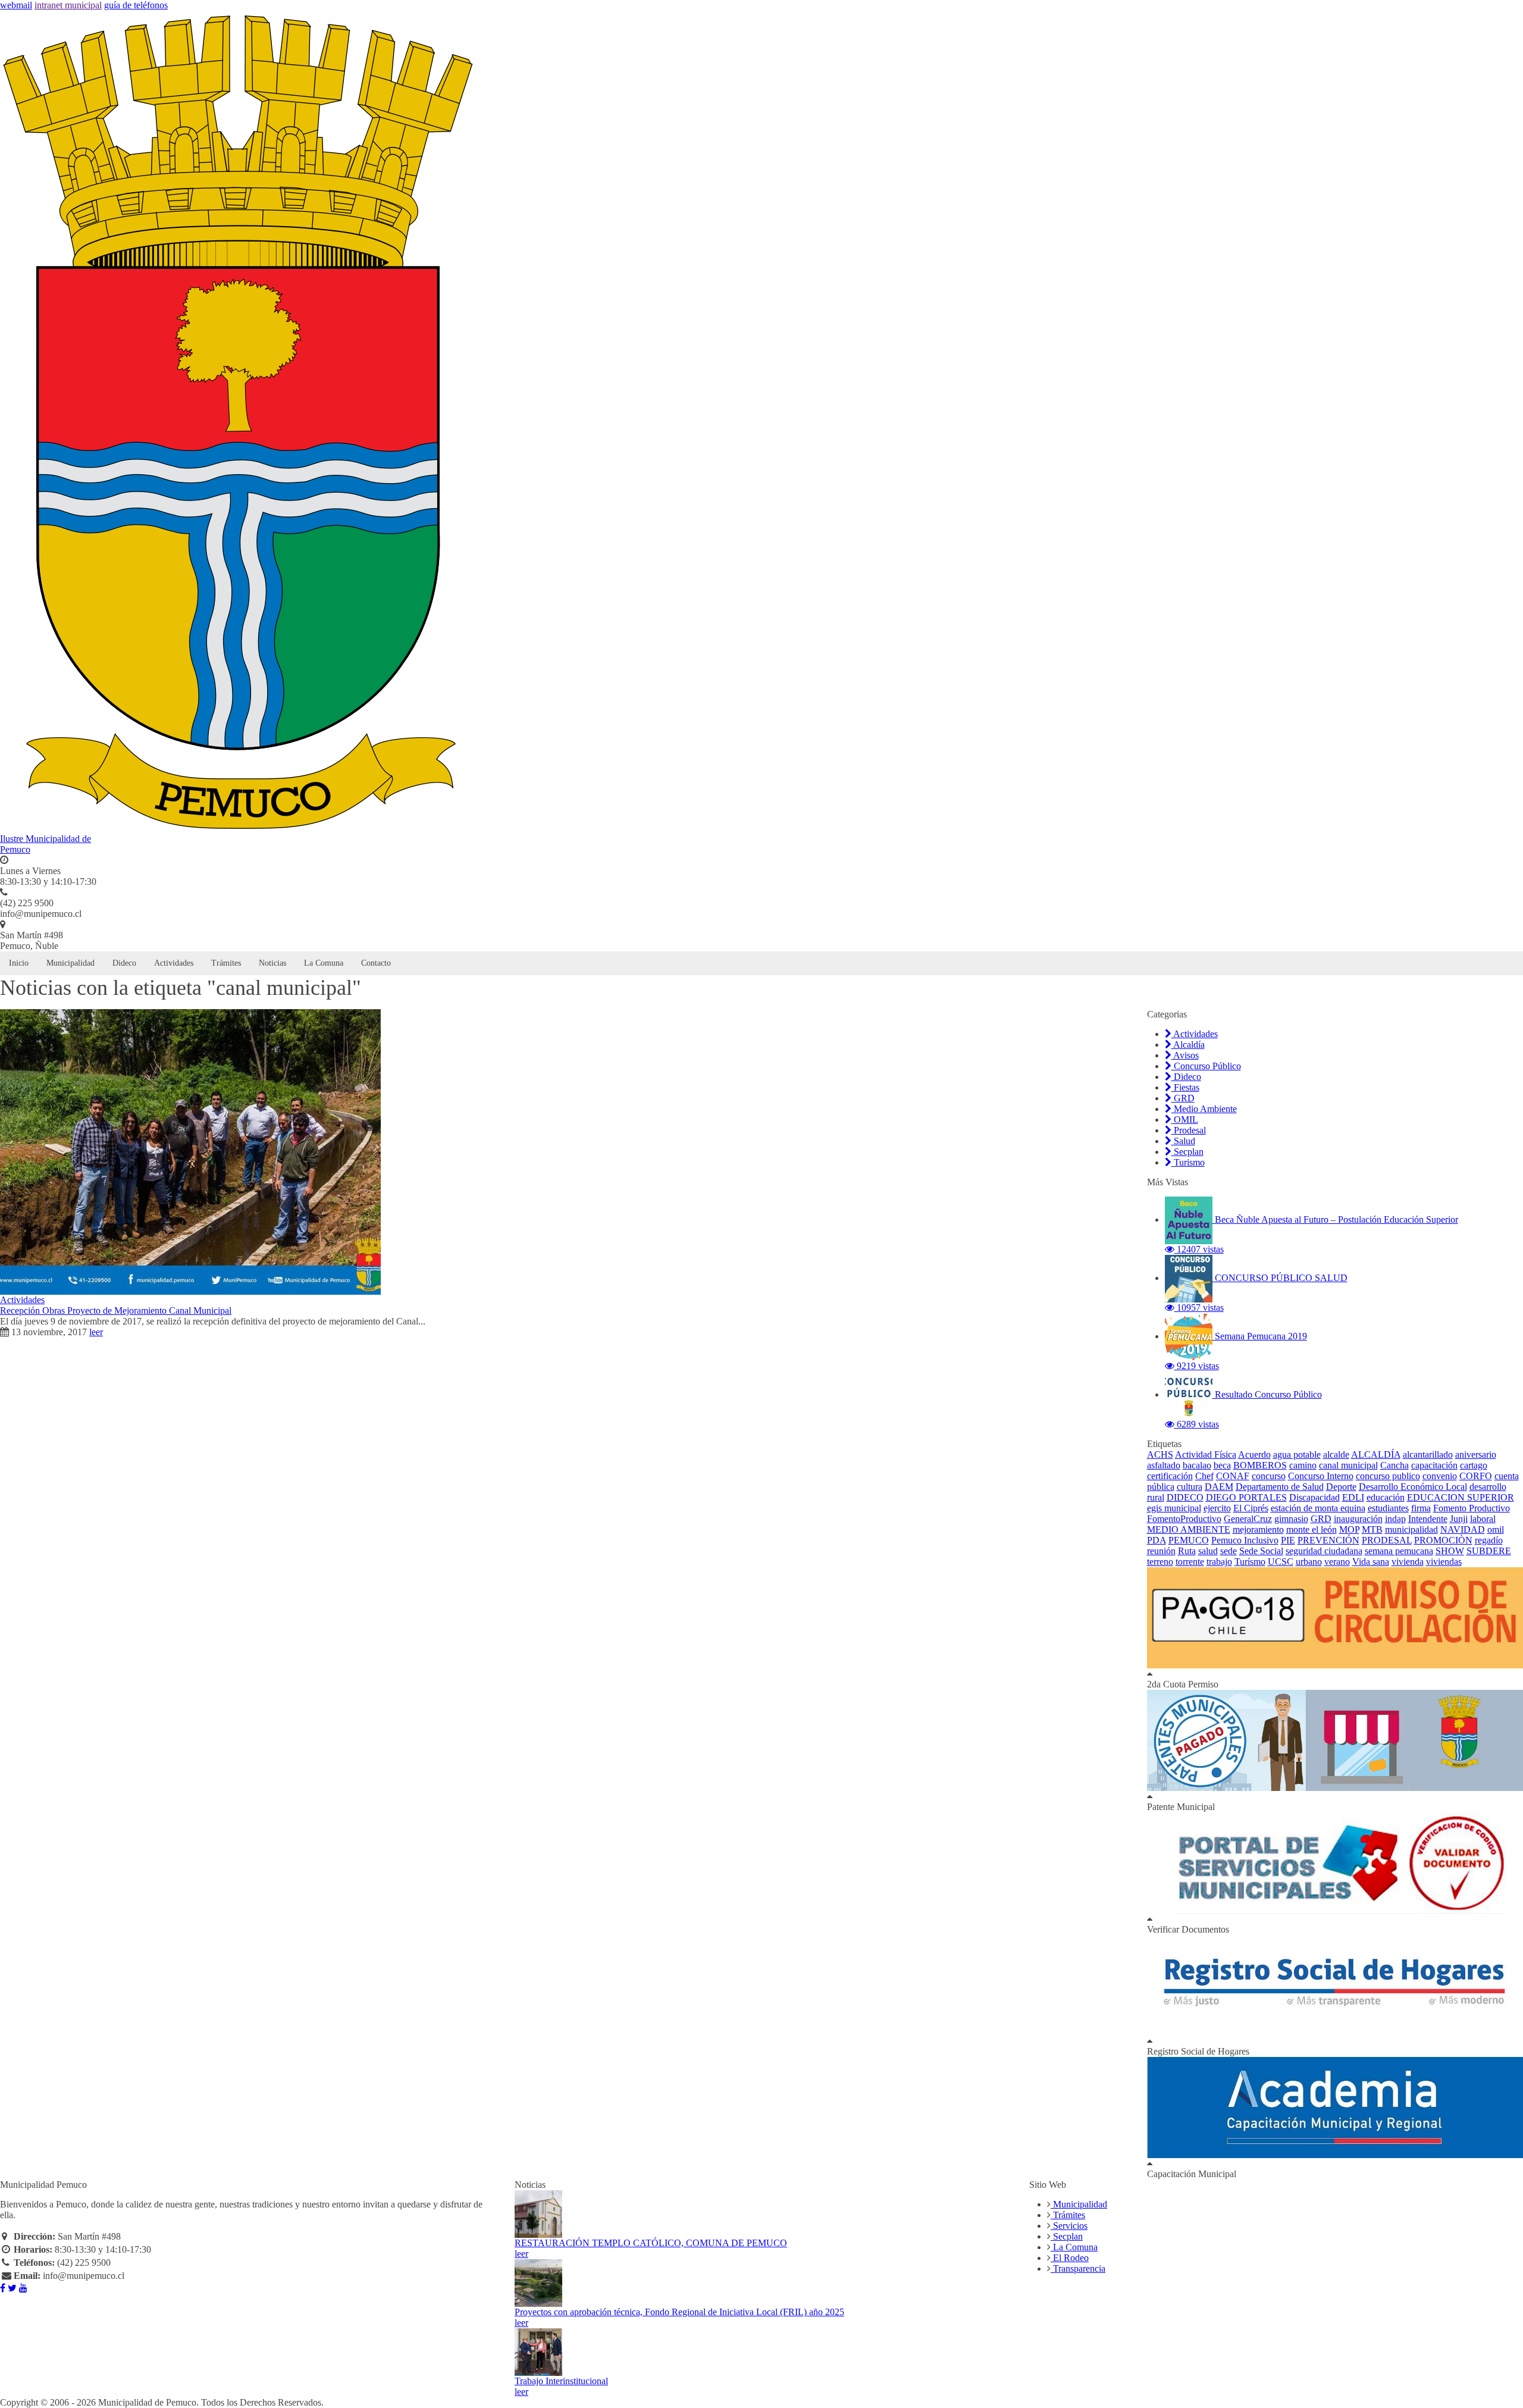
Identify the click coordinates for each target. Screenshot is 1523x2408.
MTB (1372, 1529)
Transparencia (1078, 2268)
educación (1386, 1497)
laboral (1483, 1519)
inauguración (1358, 1519)
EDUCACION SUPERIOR (1461, 1497)
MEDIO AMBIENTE (1189, 1529)
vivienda (1408, 1562)
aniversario (1476, 1454)
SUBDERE (1489, 1551)
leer (96, 1332)
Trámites (226, 963)
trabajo (1219, 1562)
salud (1208, 1551)
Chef (1204, 1476)
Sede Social (1261, 1551)
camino (1303, 1465)
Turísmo (1250, 1562)
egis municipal (1174, 1508)
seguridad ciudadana (1324, 1551)
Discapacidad (1314, 1497)
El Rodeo (1070, 2258)
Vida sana (1371, 1562)
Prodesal (1189, 1130)
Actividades (174, 963)
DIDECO (1185, 1497)
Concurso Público (1206, 1066)
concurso (1269, 1476)
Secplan (1187, 1152)
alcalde (1336, 1454)
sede (1229, 1551)
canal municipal (1348, 1465)
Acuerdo (1254, 1454)
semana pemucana (1399, 1551)
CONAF (1233, 1476)
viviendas (1444, 1562)
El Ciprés (1251, 1508)
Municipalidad (70, 963)
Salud (1183, 1141)
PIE (1288, 1540)
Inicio (19, 963)
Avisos (1185, 1055)
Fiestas (1185, 1087)
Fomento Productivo (1472, 1508)
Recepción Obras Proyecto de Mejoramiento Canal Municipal (116, 1311)
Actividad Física (1206, 1454)
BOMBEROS (1260, 1465)
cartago (1474, 1465)
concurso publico (1388, 1476)
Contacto (376, 963)
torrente (1190, 1562)
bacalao (1197, 1465)
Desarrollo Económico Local (1413, 1487)
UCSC (1281, 1562)
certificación (1170, 1476)
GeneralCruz (1248, 1519)
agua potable (1297, 1454)
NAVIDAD (1463, 1529)
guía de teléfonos (136, 5)
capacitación (1434, 1465)
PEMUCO (1189, 1540)
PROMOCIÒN (1443, 1540)
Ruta (1187, 1551)
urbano (1309, 1562)
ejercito (1217, 1508)
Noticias (272, 963)
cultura (1190, 1487)
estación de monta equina (1318, 1508)
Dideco (124, 963)
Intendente (1428, 1519)
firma (1421, 1508)
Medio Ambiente (1204, 1109)
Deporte (1341, 1487)
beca (1222, 1465)
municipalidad (1411, 1529)
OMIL (1185, 1120)
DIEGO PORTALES (1246, 1497)
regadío (1489, 1540)
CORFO (1476, 1476)
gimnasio (1291, 1519)
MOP (1349, 1529)
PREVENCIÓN (1328, 1540)
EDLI (1353, 1497)
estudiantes (1388, 1508)
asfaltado (1164, 1465)
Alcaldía (1188, 1045)
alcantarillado (1428, 1454)
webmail (16, 5)
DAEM (1219, 1487)
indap (1395, 1519)
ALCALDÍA (1376, 1454)
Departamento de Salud (1280, 1487)
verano (1337, 1562)
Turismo (1188, 1162)
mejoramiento (1258, 1529)
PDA (1157, 1540)
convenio (1440, 1476)
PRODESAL (1387, 1540)
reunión (1161, 1551)
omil (1496, 1529)
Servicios (1069, 2226)
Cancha (1394, 1465)
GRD (1183, 1098)
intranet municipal (68, 5)
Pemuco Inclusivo (1245, 1540)
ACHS (1160, 1454)
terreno (1160, 1562)
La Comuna (324, 963)
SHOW (1450, 1551)
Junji (1459, 1519)
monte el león (1312, 1529)
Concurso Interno (1321, 1476)
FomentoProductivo (1184, 1519)
